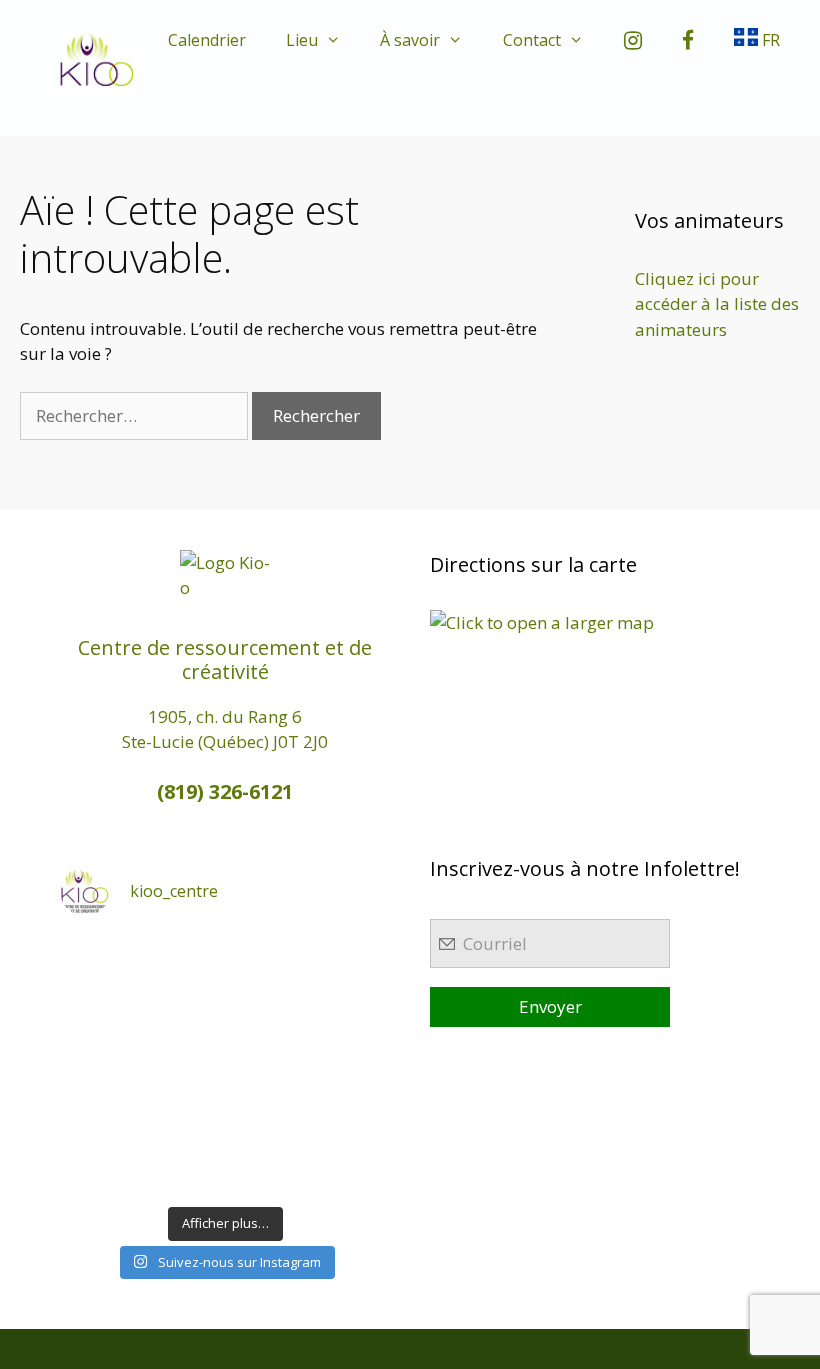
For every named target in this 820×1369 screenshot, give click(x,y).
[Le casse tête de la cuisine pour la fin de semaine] (97, 1169)
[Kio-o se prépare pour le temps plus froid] (97, 1117)
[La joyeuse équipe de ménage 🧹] (182, 1169)
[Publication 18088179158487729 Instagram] (352, 1013)
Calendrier (207, 40)
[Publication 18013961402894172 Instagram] (267, 961)
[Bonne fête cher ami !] (182, 1117)
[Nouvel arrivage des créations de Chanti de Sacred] (267, 1169)
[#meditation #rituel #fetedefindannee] (182, 1065)
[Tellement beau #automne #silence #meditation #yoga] (352, 1065)
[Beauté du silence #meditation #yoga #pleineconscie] (182, 1013)
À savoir (410, 40)
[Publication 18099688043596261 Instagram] (97, 961)
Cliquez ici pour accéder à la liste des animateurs (717, 304)
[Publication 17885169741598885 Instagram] (182, 961)
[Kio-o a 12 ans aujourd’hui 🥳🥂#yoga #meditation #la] (352, 1169)
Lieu (302, 40)
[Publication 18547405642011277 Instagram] (267, 1013)
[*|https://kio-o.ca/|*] (352, 961)
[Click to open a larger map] (542, 622)
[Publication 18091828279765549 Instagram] (97, 1065)
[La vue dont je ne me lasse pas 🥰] (352, 1117)
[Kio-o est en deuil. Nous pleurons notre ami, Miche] (267, 1117)
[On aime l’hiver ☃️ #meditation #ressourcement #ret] (267, 1065)
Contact (532, 40)
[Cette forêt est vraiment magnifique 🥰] (97, 1013)
